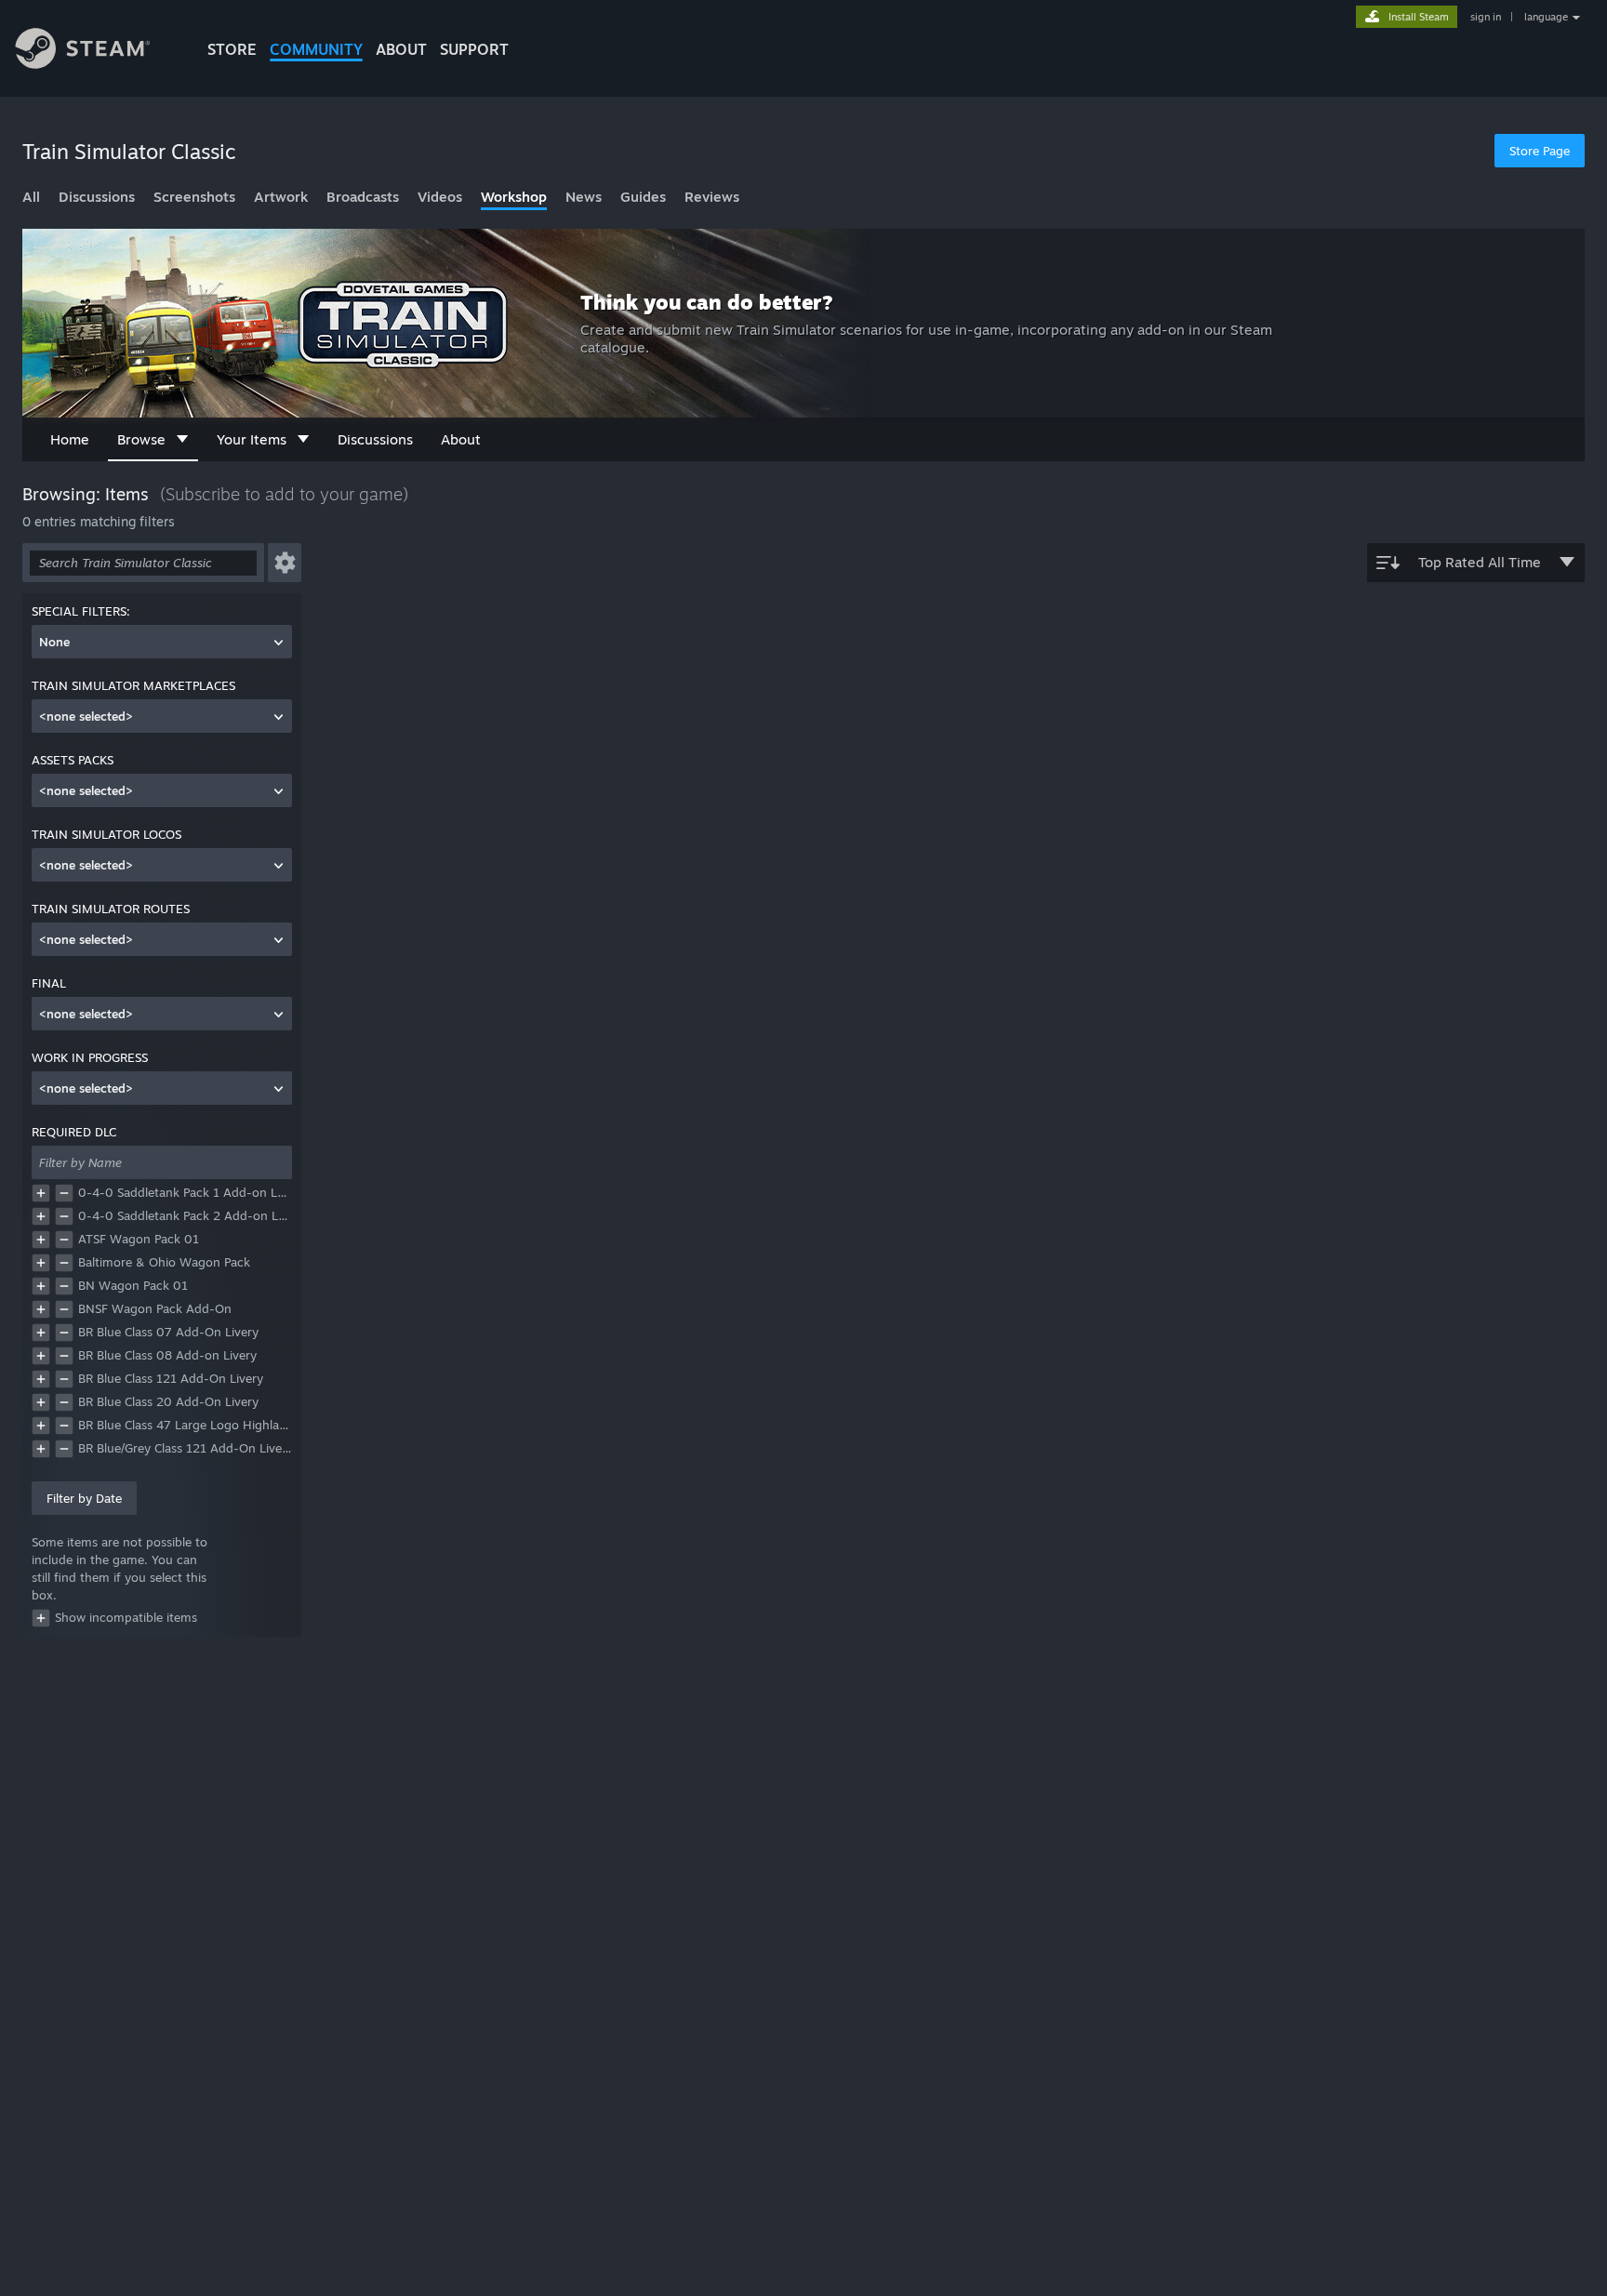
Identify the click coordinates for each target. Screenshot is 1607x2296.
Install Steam (1419, 17)
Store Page (1540, 151)
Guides (643, 197)
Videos (440, 197)
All (31, 197)
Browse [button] (141, 439)
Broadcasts (363, 197)
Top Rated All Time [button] (1480, 562)
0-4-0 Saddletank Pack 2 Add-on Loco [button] (185, 1215)
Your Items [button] (252, 439)
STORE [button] (232, 49)
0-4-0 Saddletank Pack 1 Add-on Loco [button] (185, 1192)
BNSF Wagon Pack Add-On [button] (155, 1308)
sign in (1486, 17)
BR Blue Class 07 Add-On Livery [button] (168, 1332)
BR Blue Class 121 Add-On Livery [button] (171, 1378)
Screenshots (194, 197)
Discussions (97, 197)
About (401, 49)
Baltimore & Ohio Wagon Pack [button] (164, 1262)
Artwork (281, 197)
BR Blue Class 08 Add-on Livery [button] (167, 1355)
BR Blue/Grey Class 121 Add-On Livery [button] (185, 1448)
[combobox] (162, 642)
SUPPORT (474, 49)
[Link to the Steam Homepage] (97, 51)
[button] (285, 563)
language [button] (1546, 17)
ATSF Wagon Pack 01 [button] (139, 1239)
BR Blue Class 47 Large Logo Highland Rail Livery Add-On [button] (185, 1425)
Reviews (712, 197)
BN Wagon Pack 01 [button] (133, 1285)
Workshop (514, 197)
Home (70, 439)
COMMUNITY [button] (316, 49)
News (584, 197)
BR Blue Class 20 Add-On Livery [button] (168, 1401)
